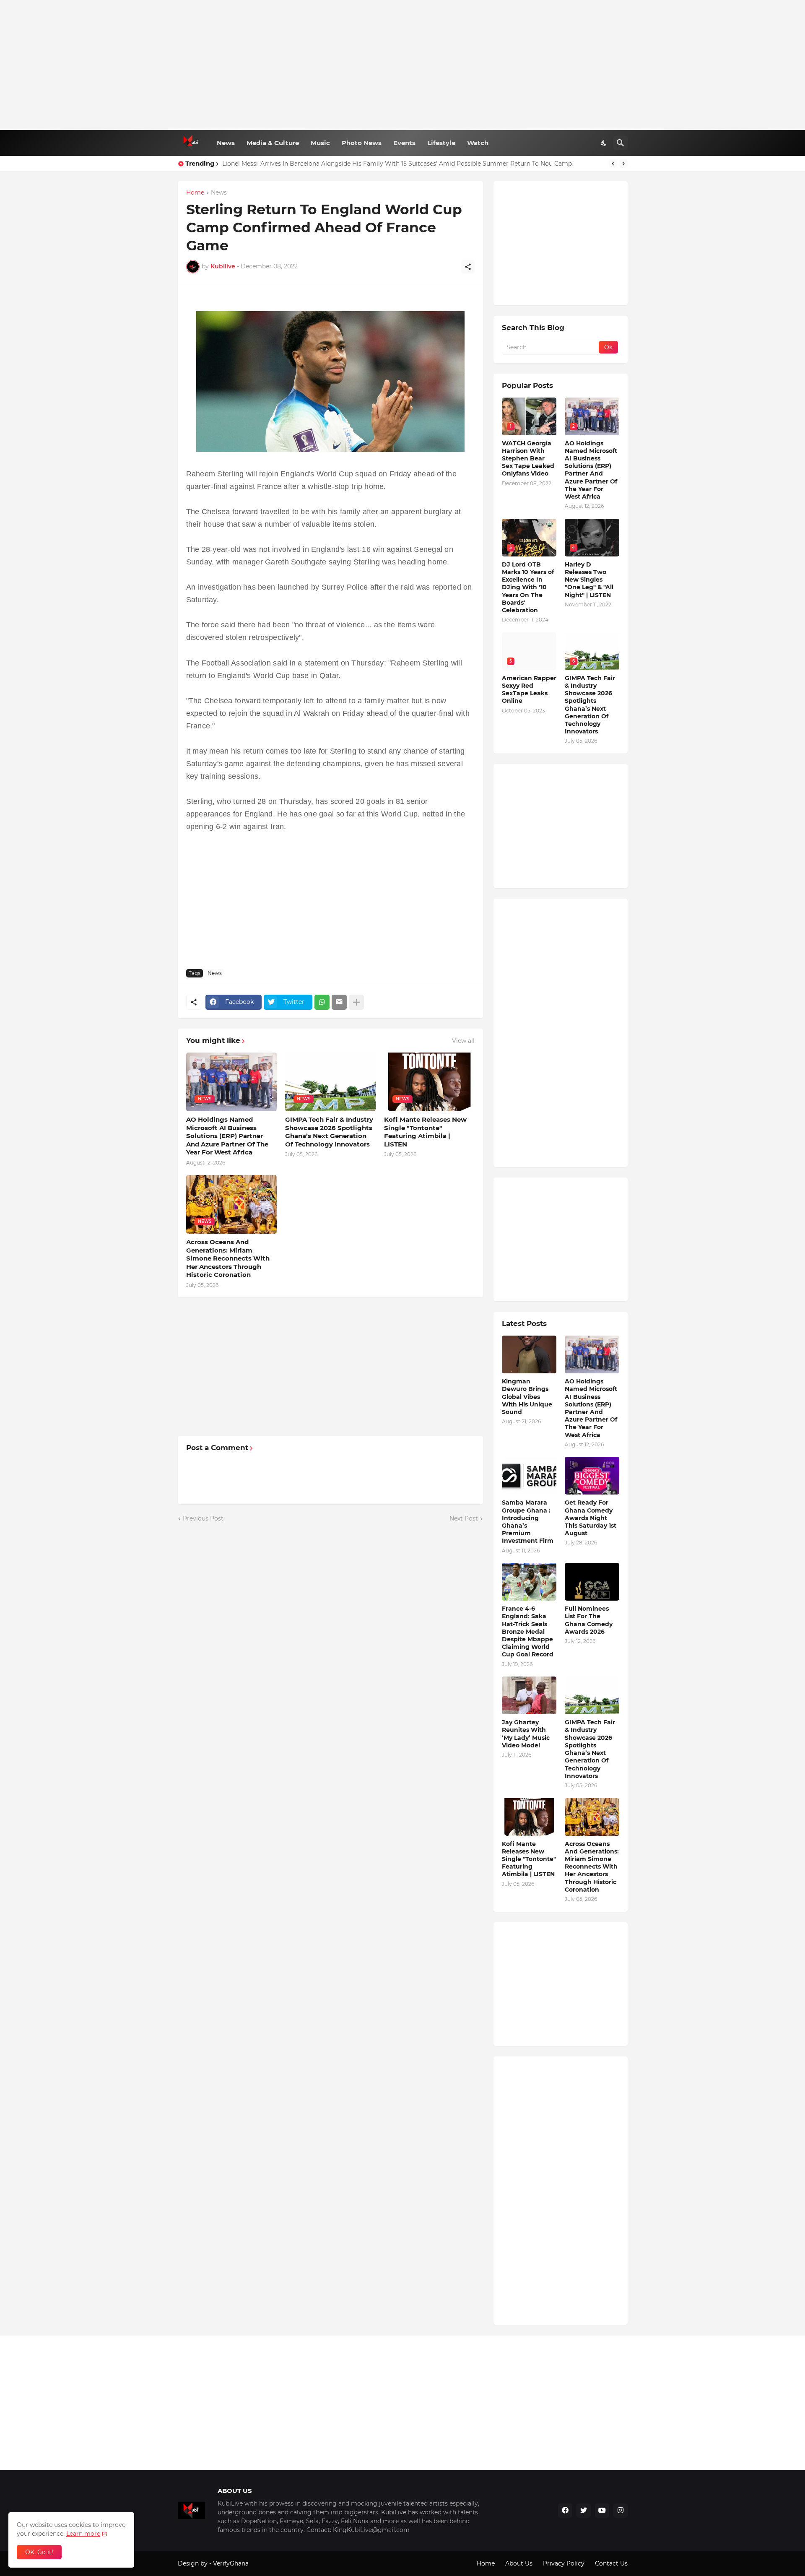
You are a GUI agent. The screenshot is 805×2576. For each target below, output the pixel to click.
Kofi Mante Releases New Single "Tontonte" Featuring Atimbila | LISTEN (425, 1132)
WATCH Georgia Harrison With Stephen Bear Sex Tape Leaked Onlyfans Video (528, 459)
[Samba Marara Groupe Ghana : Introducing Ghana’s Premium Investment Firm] (529, 1476)
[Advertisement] (403, 65)
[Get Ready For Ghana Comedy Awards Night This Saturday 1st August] (592, 1476)
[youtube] (602, 2511)
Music (320, 143)
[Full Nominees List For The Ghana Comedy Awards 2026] (592, 1582)
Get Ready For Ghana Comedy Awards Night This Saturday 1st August (591, 1518)
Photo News (362, 143)
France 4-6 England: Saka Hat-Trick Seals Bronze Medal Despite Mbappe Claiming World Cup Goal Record (528, 1631)
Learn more (83, 2534)
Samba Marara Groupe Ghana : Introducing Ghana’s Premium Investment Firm (528, 1522)
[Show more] (356, 1002)
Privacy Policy (564, 2563)
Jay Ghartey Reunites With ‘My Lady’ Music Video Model (526, 1734)
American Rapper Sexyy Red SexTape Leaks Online (529, 690)
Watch (478, 143)
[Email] (339, 1002)
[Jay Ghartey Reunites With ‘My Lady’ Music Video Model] (529, 1695)
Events (404, 143)
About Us (519, 2563)
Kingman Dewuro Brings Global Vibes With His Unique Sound (527, 1397)
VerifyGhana (231, 2563)
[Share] (468, 267)
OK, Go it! (39, 2552)
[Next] (623, 164)
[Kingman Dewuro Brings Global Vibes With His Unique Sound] (529, 1354)
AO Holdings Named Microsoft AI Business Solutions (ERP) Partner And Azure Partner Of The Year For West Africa (227, 1136)
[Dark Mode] (604, 143)
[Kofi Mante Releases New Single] (529, 1817)
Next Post (464, 1518)
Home (195, 193)
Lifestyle (441, 143)
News (226, 143)
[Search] (621, 143)
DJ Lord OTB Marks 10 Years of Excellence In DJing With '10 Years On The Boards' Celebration (528, 587)
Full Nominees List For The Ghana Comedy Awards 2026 (589, 1620)
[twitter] (584, 2511)
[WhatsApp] (322, 1002)
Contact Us (611, 2563)
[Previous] (613, 164)
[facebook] (565, 2511)
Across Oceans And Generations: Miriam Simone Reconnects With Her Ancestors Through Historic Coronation (228, 1258)
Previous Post (203, 1518)
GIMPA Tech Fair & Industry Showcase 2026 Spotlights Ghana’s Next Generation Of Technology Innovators (329, 1132)
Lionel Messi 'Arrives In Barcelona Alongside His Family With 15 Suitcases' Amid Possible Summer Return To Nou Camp (397, 164)
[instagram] (621, 2511)
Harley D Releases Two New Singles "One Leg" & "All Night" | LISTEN (589, 580)
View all (463, 1041)
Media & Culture (273, 143)
